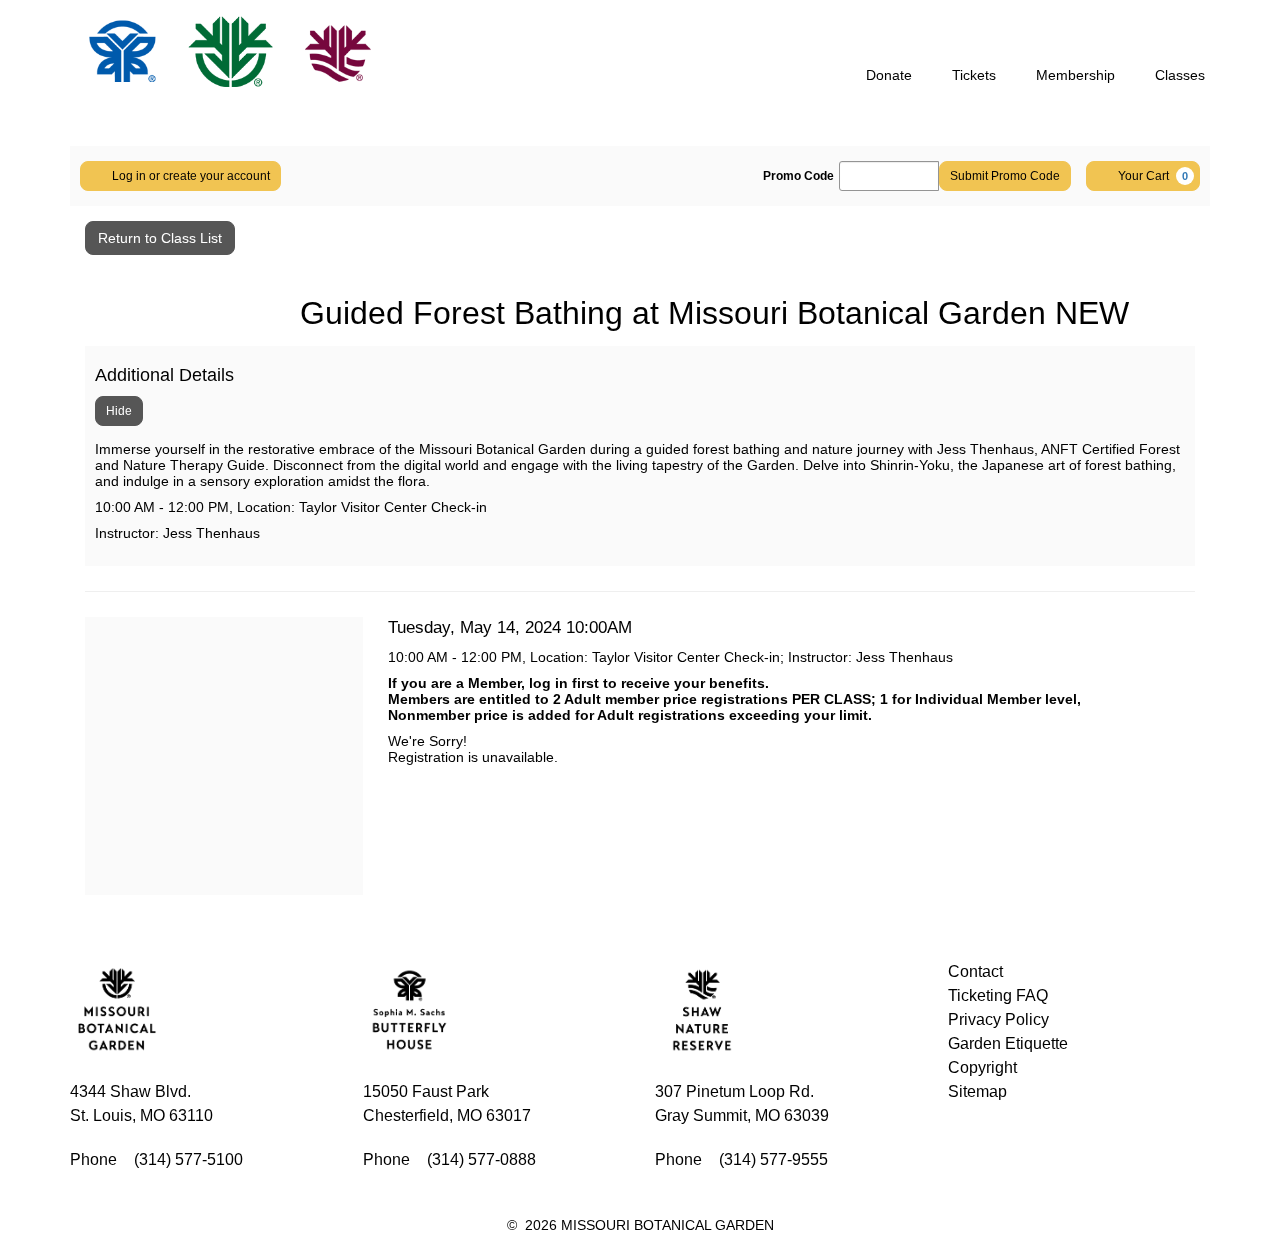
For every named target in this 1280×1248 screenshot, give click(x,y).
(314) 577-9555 (773, 1159)
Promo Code (798, 176)
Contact (975, 971)
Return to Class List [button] (160, 238)
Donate (889, 75)
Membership (1075, 75)
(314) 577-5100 (188, 1159)
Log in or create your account (191, 176)
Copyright (982, 1067)
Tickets (974, 75)
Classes (1180, 75)
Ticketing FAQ (998, 995)
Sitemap (977, 1091)
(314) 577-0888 (481, 1159)
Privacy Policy (998, 1019)
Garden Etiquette (1008, 1043)
